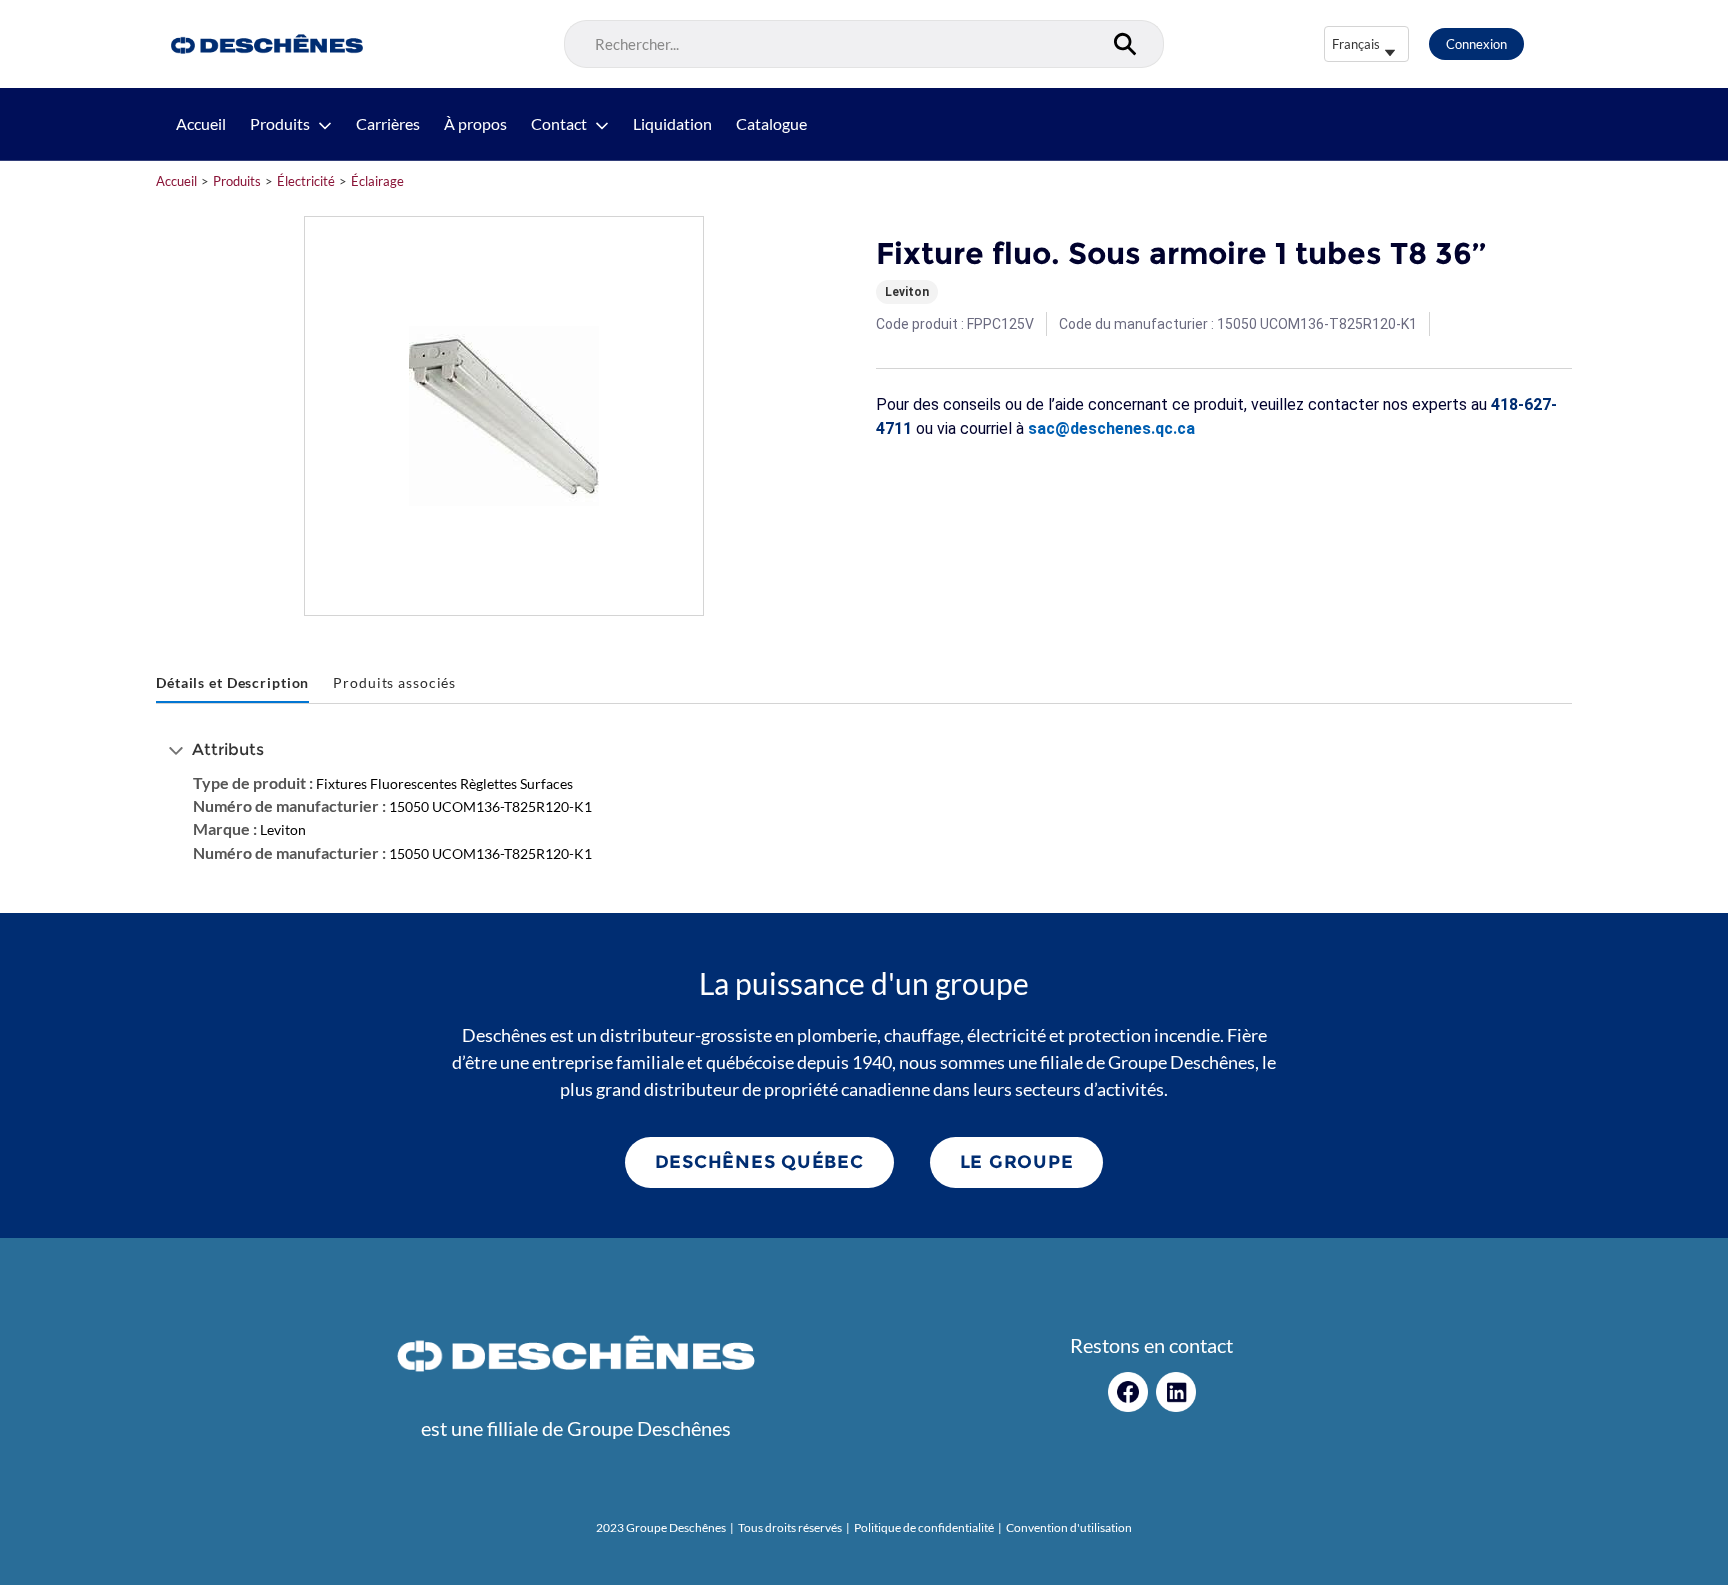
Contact (559, 124)
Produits (280, 124)
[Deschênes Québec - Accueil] (264, 44)
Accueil (201, 124)
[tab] (232, 683)
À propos (475, 124)
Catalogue (771, 124)
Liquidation (672, 124)
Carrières (388, 124)
